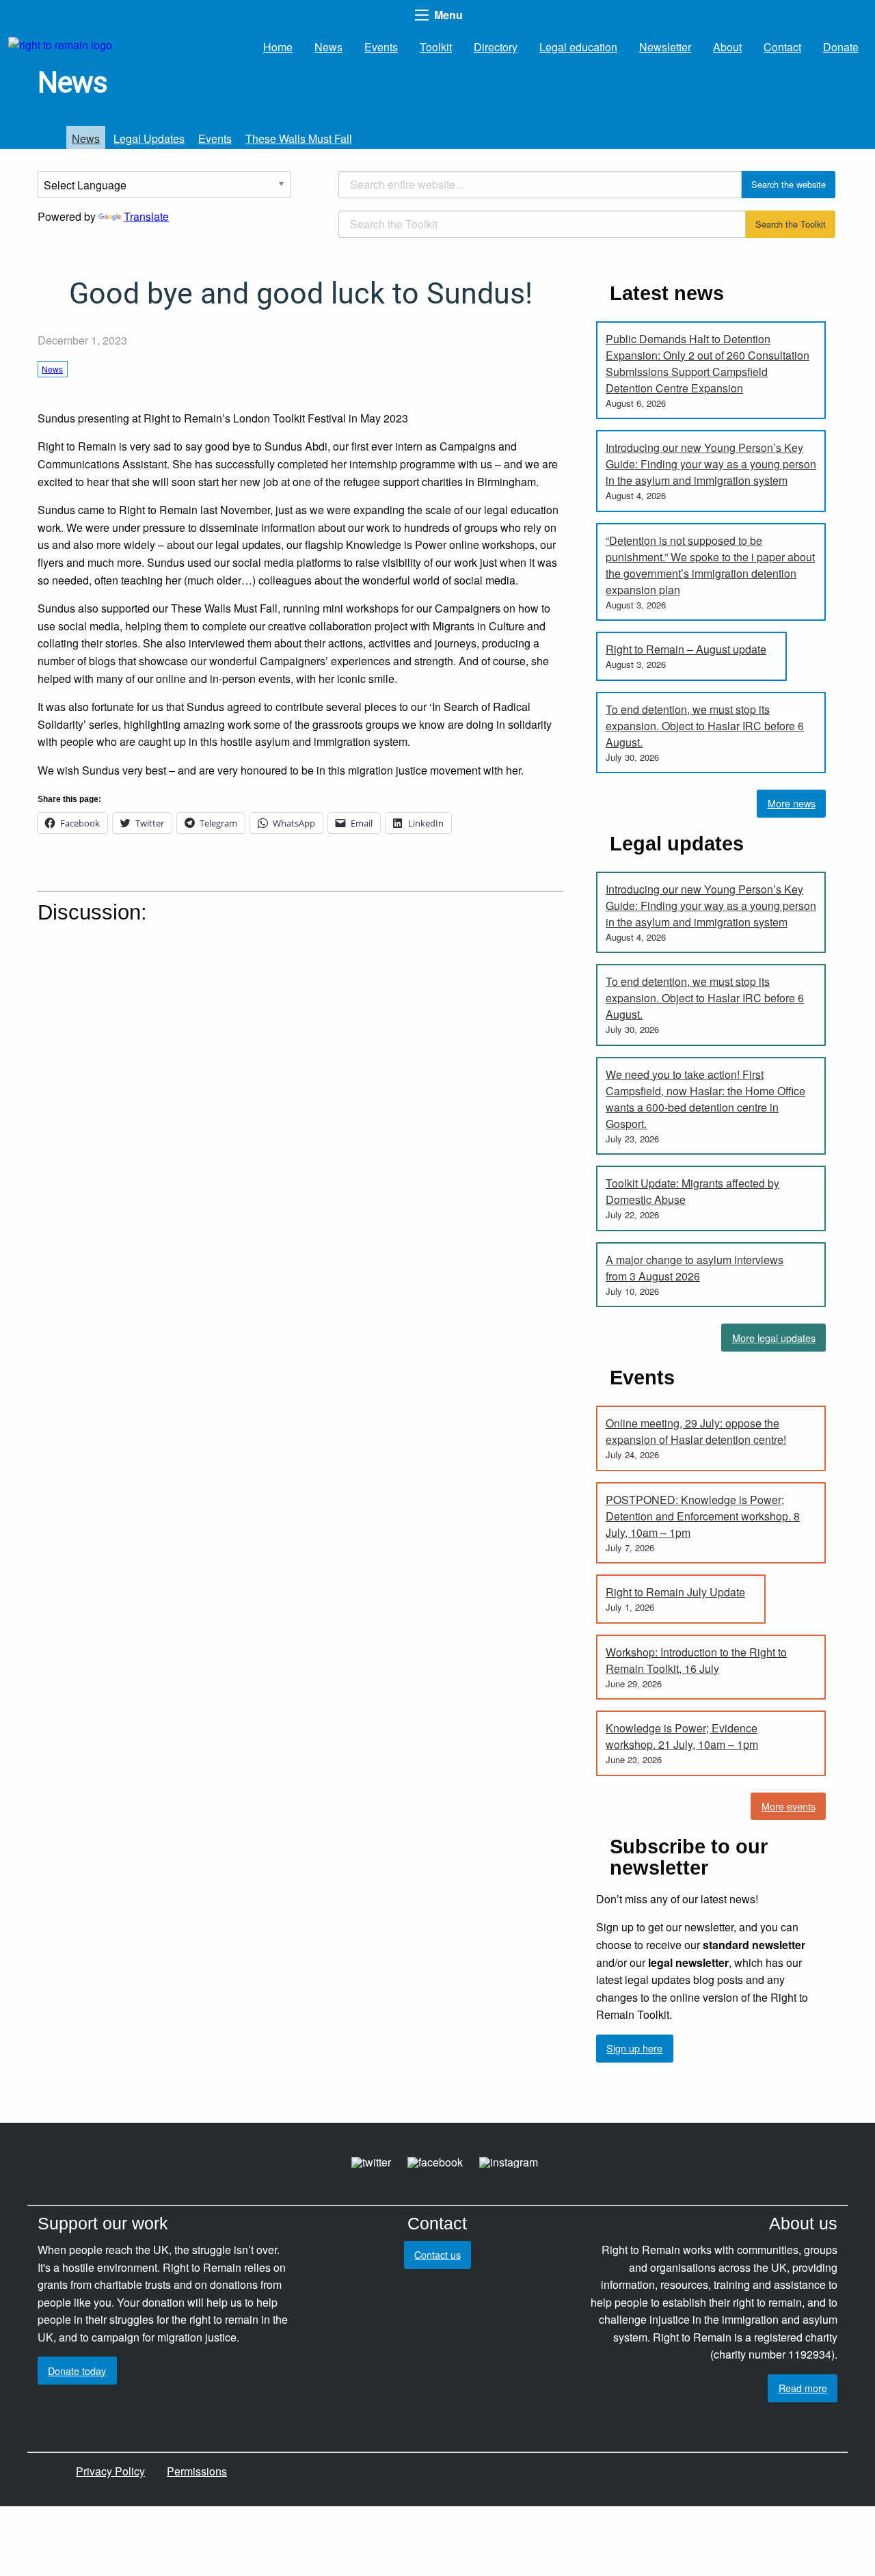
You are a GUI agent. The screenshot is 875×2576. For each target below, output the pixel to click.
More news (792, 803)
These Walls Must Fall (299, 138)
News (328, 47)
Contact (782, 47)
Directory (496, 47)
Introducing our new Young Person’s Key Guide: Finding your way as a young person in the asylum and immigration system (711, 464)
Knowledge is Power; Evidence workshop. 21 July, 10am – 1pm (682, 1736)
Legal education (578, 47)
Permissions (197, 2471)
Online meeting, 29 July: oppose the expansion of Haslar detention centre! (696, 1431)
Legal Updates (149, 138)
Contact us (437, 2254)
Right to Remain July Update (675, 1592)
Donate (841, 47)
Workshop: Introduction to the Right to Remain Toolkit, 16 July (696, 1660)
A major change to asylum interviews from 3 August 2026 (695, 1268)
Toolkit (436, 47)
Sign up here (634, 2048)
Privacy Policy (110, 2471)
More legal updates (774, 1338)
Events (381, 47)
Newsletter (665, 47)
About (727, 47)
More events (789, 1806)
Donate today (77, 2371)
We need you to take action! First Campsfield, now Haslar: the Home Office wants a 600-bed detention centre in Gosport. (705, 1099)
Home (278, 47)
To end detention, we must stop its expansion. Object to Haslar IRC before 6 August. (705, 726)
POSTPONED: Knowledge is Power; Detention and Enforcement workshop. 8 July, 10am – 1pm (703, 1516)
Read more (803, 2388)
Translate (146, 216)
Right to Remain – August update (686, 649)
